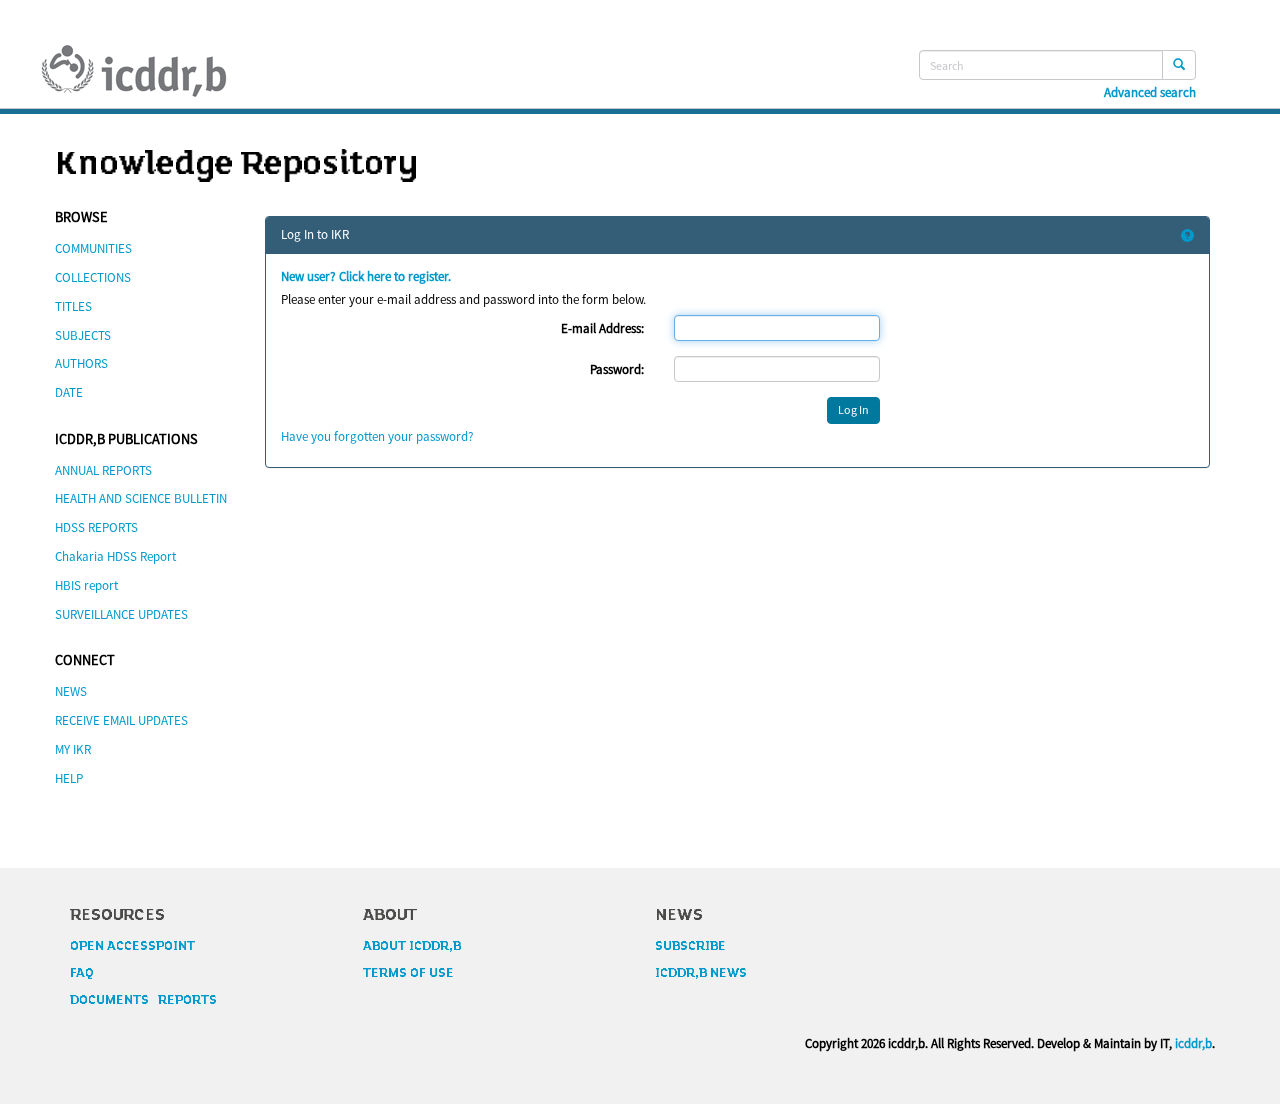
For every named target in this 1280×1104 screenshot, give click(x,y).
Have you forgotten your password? (377, 436)
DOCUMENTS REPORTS (143, 1000)
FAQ (82, 973)
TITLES (73, 306)
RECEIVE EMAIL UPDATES (121, 720)
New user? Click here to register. (366, 276)
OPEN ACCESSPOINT (132, 946)
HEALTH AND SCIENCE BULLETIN (141, 498)
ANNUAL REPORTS (103, 470)
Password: (617, 369)
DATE (69, 392)
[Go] (1179, 65)
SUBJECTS (83, 335)
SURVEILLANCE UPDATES (121, 614)
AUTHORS (81, 363)
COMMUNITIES (93, 248)
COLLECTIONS (93, 277)
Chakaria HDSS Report (115, 556)
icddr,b (1193, 1043)
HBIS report (86, 585)
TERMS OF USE (408, 973)
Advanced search (1150, 93)
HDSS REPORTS (96, 527)
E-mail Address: (602, 328)
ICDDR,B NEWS (701, 973)
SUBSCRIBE (690, 946)
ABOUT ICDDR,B (412, 946)
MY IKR (73, 749)
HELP (69, 778)
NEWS (71, 691)
